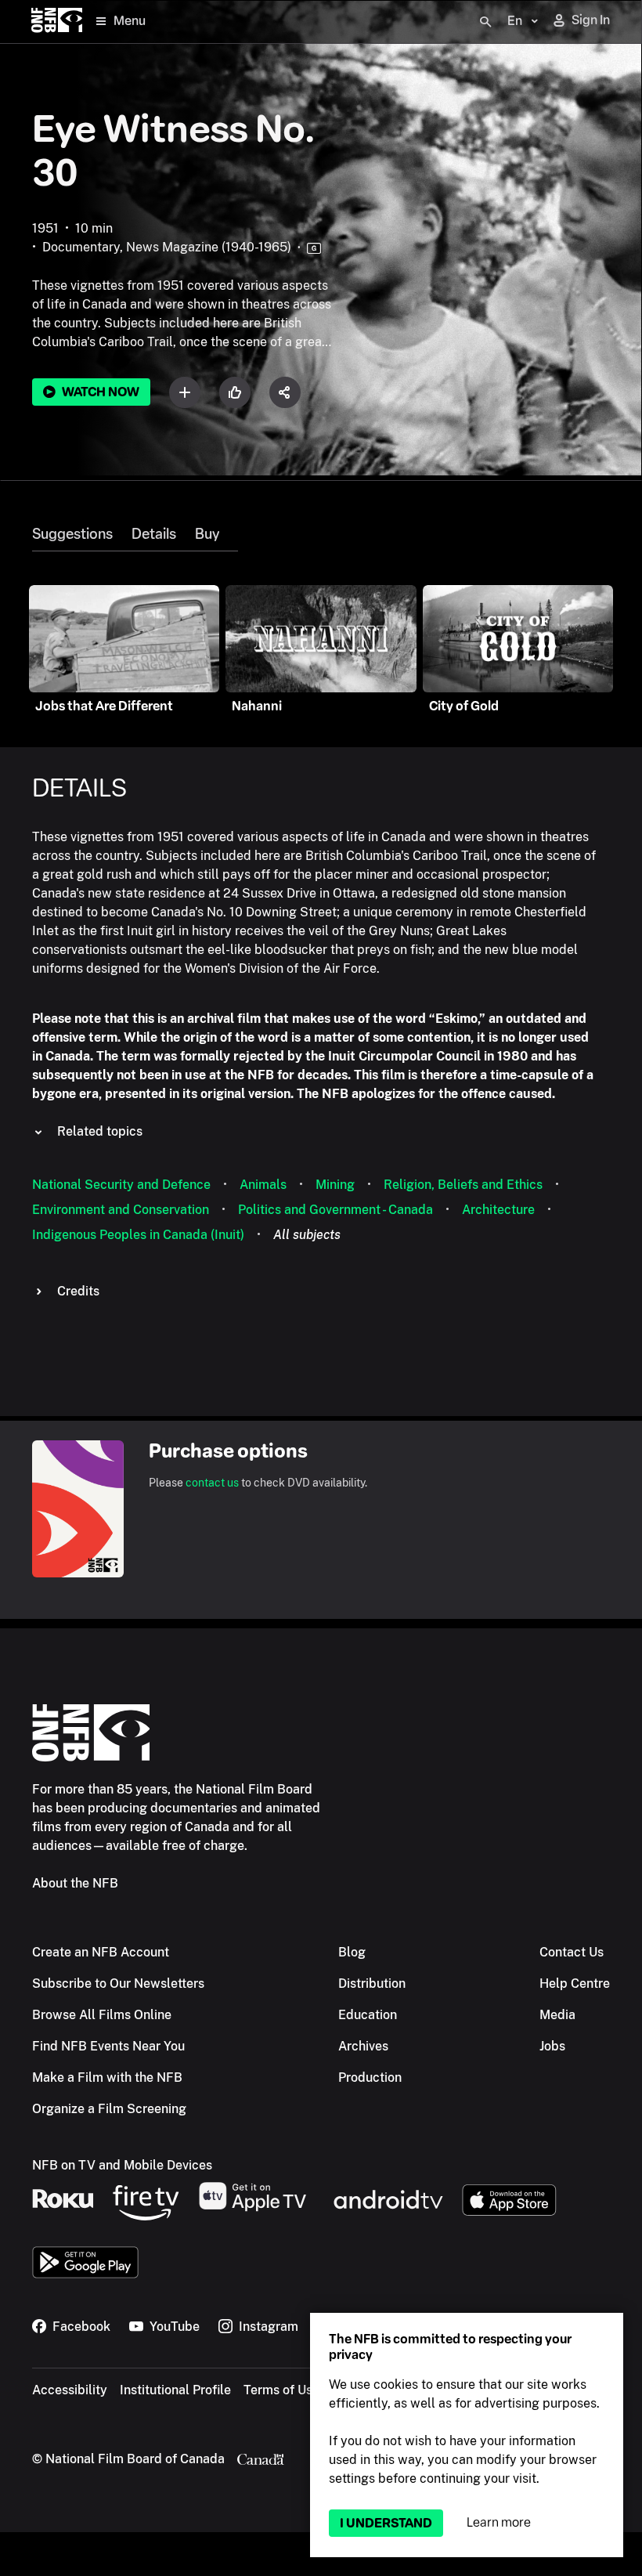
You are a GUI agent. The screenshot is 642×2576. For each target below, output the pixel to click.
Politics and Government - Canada (335, 1210)
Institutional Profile (175, 2390)
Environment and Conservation (121, 1210)
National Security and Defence (121, 1185)
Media (557, 2015)
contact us (212, 1483)
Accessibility (70, 2390)
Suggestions (72, 534)
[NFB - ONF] (57, 22)
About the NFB (75, 1883)
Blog (352, 1952)
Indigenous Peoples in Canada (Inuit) (138, 1235)
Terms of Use (281, 2390)
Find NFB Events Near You (108, 2046)
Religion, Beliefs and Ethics (463, 1185)
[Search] (485, 22)
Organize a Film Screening (109, 2109)
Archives (363, 2046)
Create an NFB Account (101, 1952)
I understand (386, 2523)
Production (370, 2077)
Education (368, 2015)
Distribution (372, 1983)
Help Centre (575, 1983)
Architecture (498, 1210)
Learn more (499, 2522)
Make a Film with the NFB (107, 2077)
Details (154, 534)
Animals (263, 1185)
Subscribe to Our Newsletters (118, 1983)
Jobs (552, 2046)
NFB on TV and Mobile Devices (122, 2165)
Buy (207, 534)
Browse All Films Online (102, 2015)
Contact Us (572, 1952)
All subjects (307, 1235)
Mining (335, 1185)
